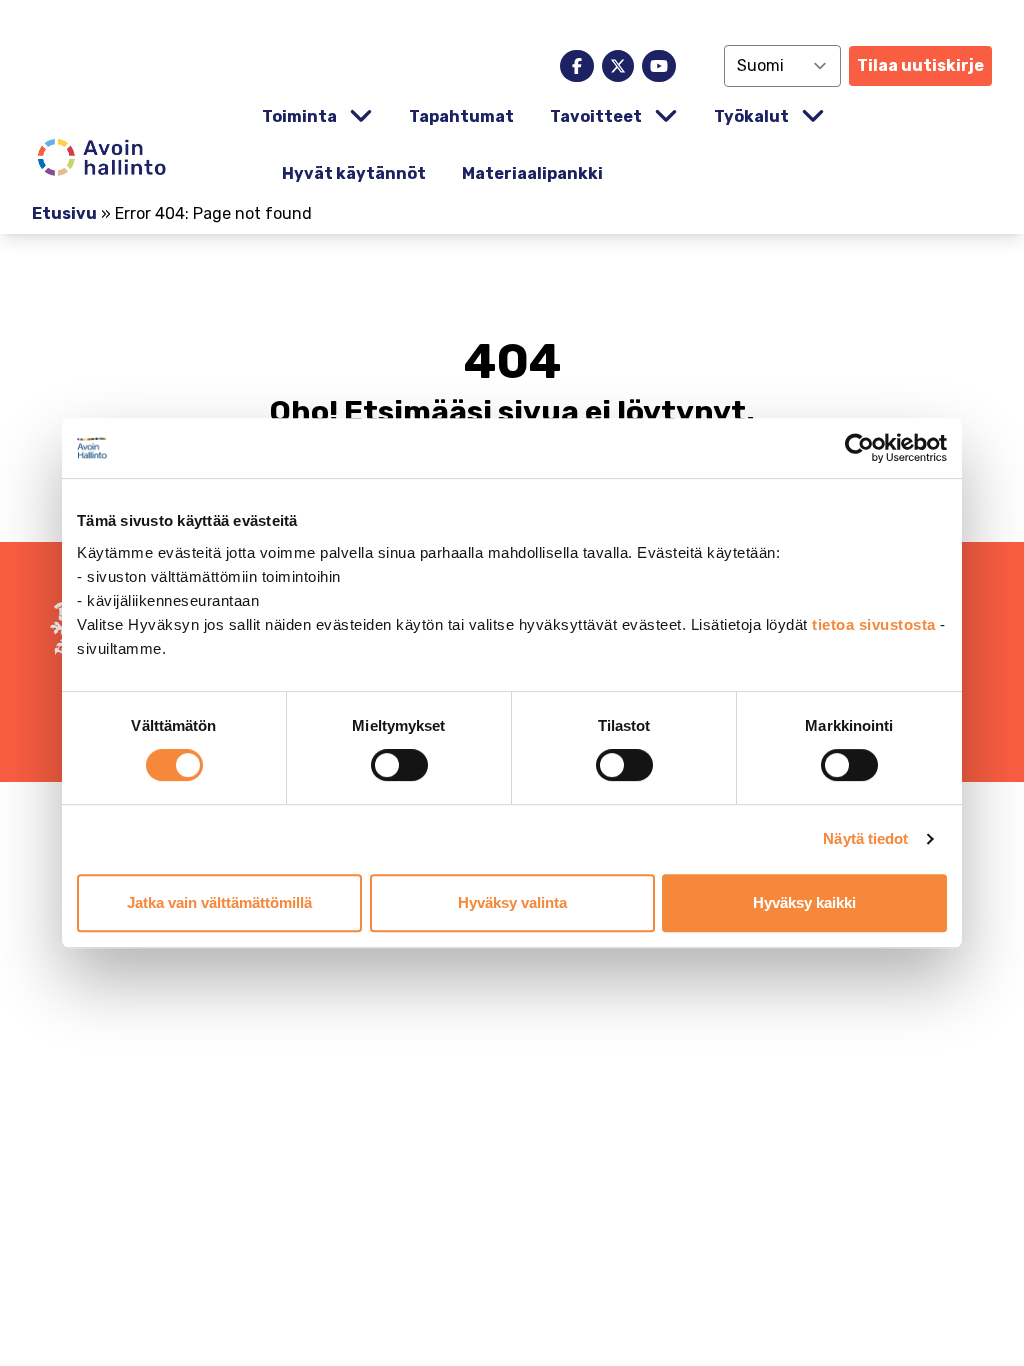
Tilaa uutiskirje (920, 65)
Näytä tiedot (865, 838)
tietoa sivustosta (876, 624)
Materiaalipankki (532, 173)
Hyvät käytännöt (354, 173)
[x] (618, 66)
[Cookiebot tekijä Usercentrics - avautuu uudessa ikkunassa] (859, 448)
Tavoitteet (596, 116)
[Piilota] (359, 116)
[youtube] (659, 66)
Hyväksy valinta (512, 902)
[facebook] (577, 66)
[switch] (399, 765)
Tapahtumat (461, 116)
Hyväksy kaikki (804, 902)
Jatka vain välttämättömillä (219, 902)
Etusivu (64, 213)
